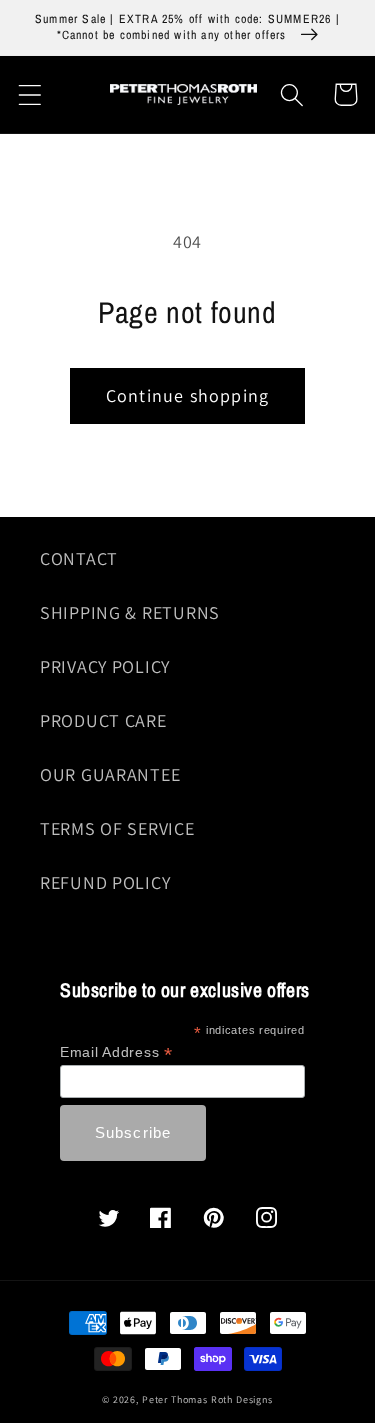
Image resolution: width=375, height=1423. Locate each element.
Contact (79, 558)
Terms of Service (117, 828)
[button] (30, 94)
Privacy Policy (105, 666)
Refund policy (105, 882)
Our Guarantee (110, 774)
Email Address (116, 1052)
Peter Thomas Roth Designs (207, 1399)
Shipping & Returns (130, 612)
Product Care (103, 720)
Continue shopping (187, 395)
